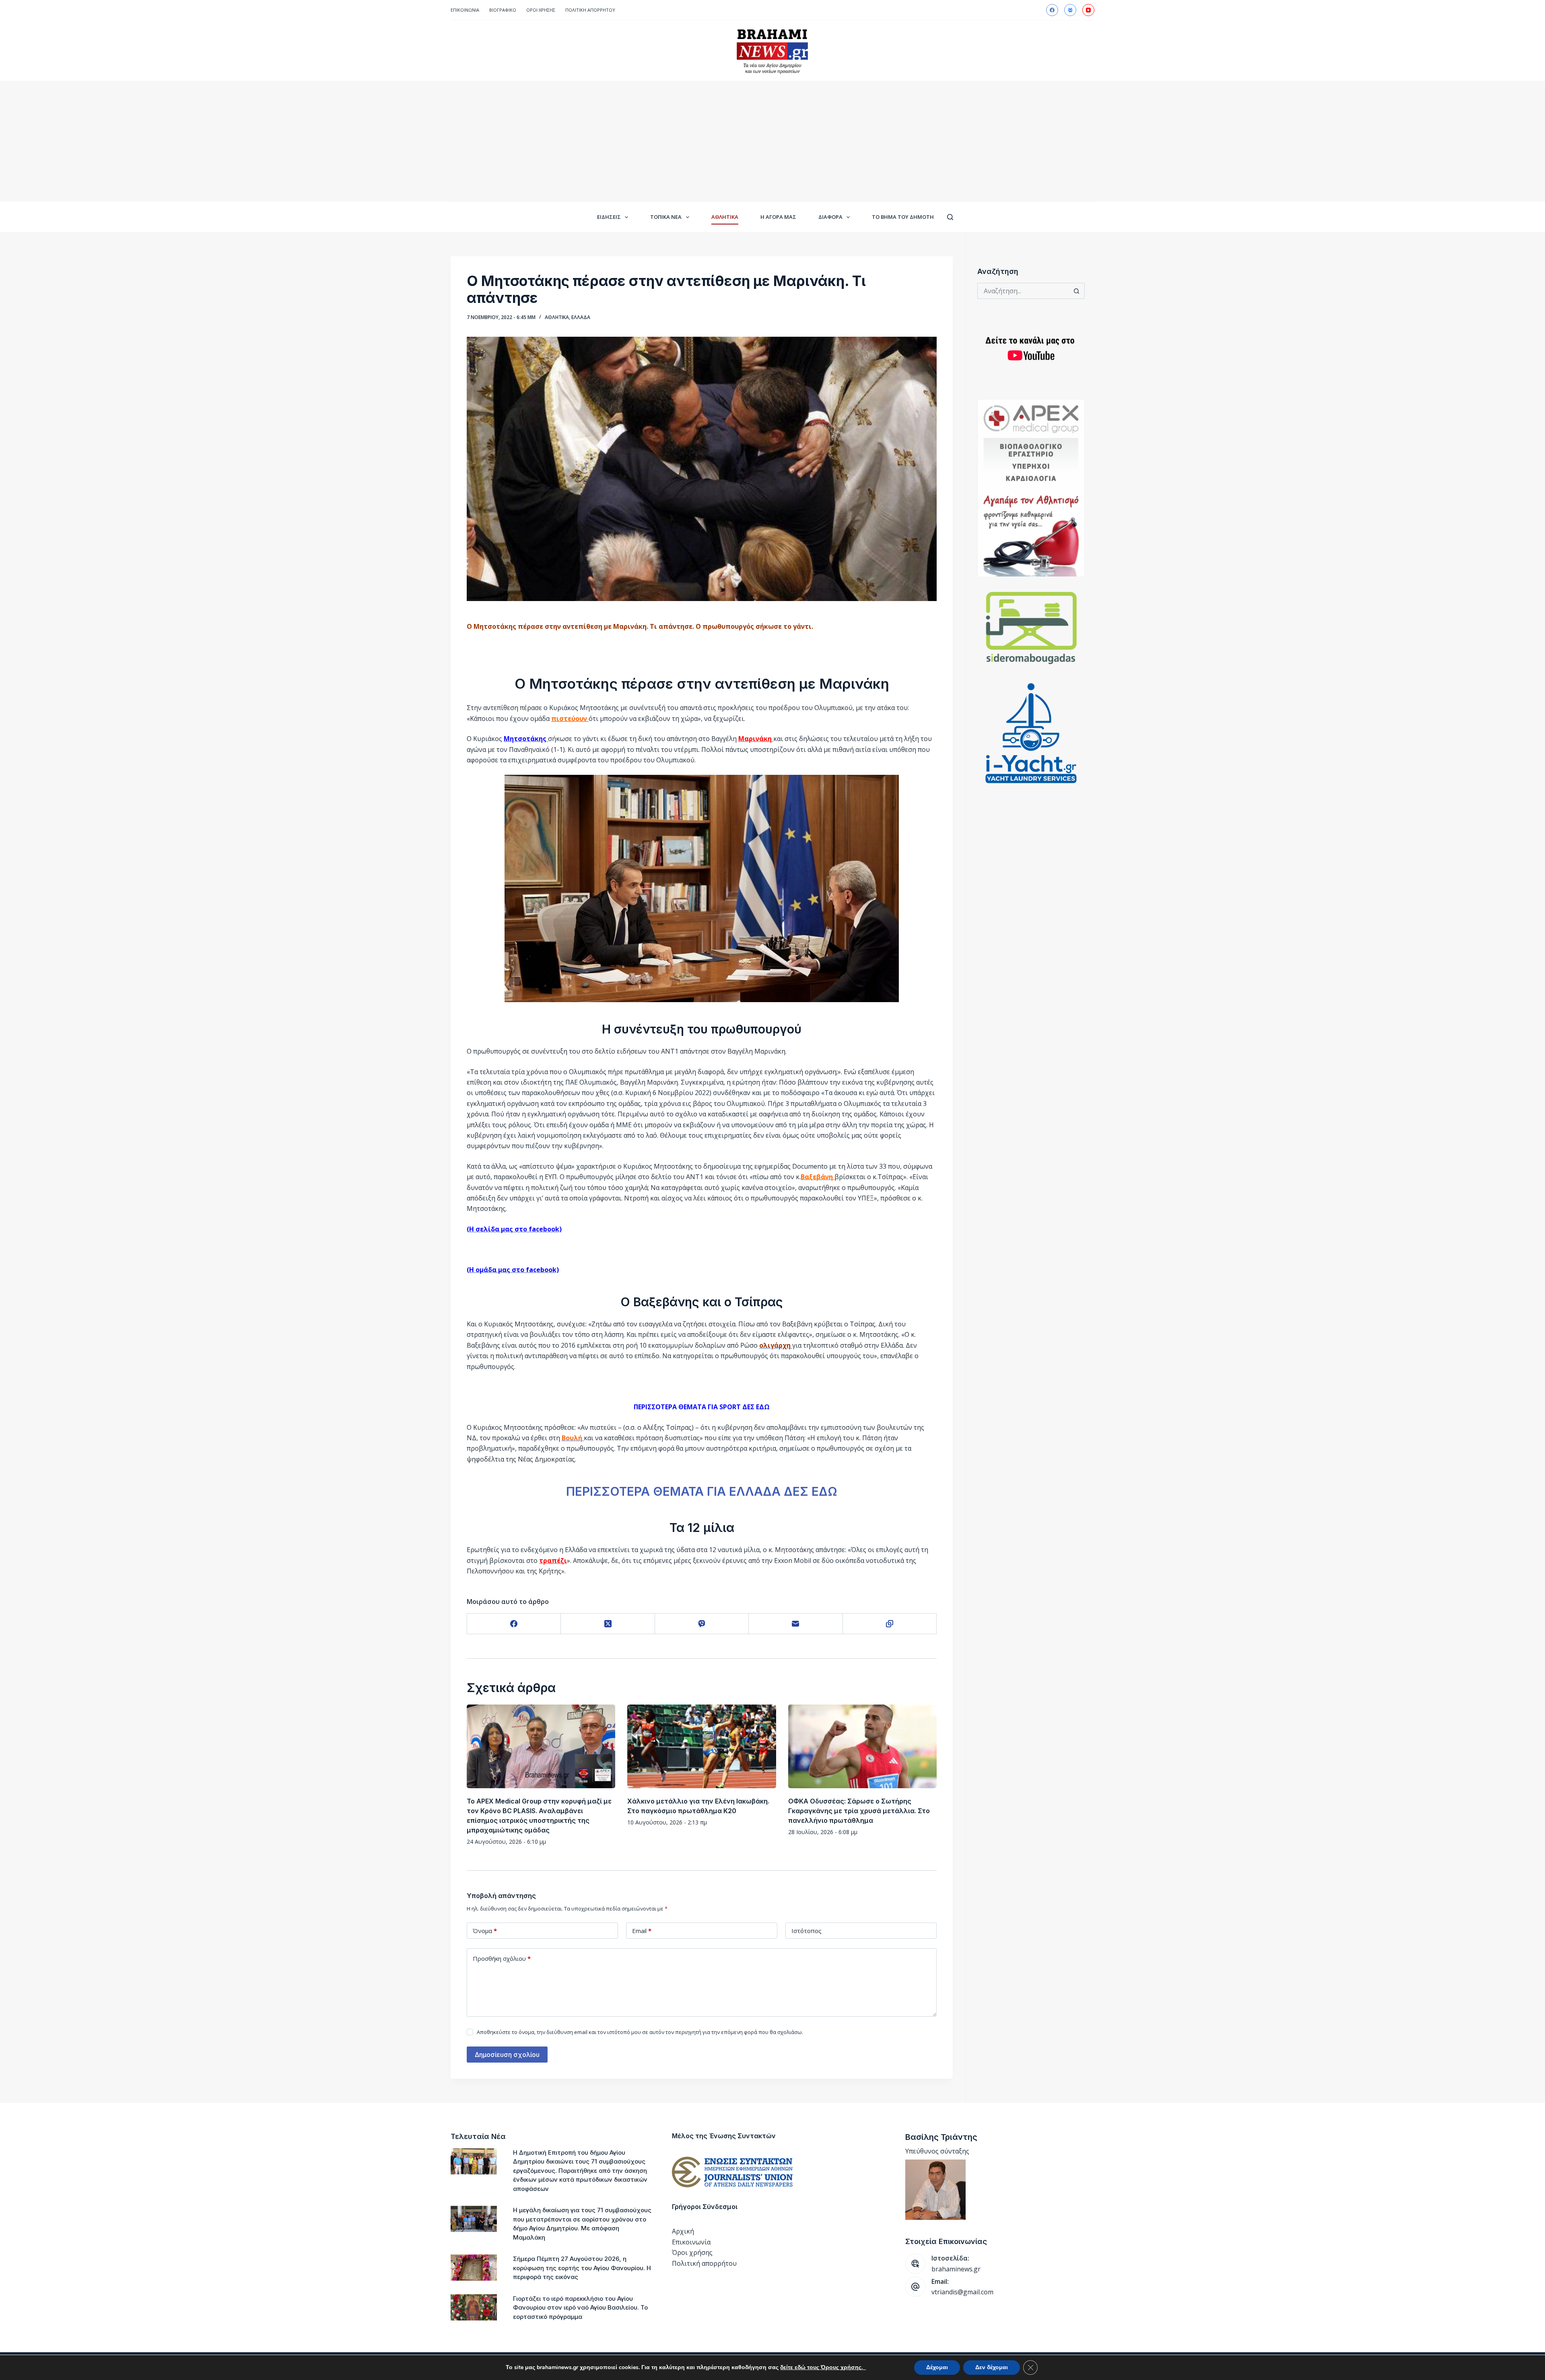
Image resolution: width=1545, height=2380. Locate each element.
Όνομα (485, 1931)
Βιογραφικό (503, 10)
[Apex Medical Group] (1031, 488)
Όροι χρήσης (692, 2252)
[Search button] (1077, 291)
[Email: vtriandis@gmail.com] (915, 2287)
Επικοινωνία (465, 10)
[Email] (796, 1624)
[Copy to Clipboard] (890, 1624)
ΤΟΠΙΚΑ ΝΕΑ (666, 217)
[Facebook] (1052, 10)
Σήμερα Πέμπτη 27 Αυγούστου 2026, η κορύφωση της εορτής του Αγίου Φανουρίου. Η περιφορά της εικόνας (582, 2268)
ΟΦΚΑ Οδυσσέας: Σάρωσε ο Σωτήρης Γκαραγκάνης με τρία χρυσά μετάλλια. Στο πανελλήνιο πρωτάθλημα (859, 1811)
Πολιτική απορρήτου (590, 10)
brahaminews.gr (956, 2269)
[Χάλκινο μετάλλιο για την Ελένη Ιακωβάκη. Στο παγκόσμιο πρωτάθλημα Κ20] (701, 1746)
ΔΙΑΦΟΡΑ (830, 217)
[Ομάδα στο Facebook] (1070, 10)
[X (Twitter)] (608, 1624)
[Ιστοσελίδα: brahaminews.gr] (915, 2264)
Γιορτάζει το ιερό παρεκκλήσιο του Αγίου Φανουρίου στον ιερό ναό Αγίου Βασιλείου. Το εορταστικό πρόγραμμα (580, 2308)
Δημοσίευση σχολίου (507, 2055)
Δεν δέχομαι (992, 2367)
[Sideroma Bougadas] (1031, 628)
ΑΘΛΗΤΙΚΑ (725, 217)
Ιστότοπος (806, 1931)
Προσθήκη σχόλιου (502, 1958)
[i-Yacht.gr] (1031, 733)
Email (642, 1931)
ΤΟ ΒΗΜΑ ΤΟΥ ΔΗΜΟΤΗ (903, 217)
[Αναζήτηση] (950, 217)
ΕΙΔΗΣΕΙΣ (609, 217)
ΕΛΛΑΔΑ (581, 317)
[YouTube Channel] (1031, 349)
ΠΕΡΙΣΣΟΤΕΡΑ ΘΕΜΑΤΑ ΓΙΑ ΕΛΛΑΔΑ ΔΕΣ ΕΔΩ (702, 1491)
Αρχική (683, 2231)
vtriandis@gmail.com (962, 2292)
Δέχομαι (937, 2367)
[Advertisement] (772, 141)
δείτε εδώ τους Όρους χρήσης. (823, 2367)
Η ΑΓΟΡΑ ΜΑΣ (778, 217)
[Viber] (702, 1624)
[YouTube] (1088, 10)
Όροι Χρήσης (541, 10)
